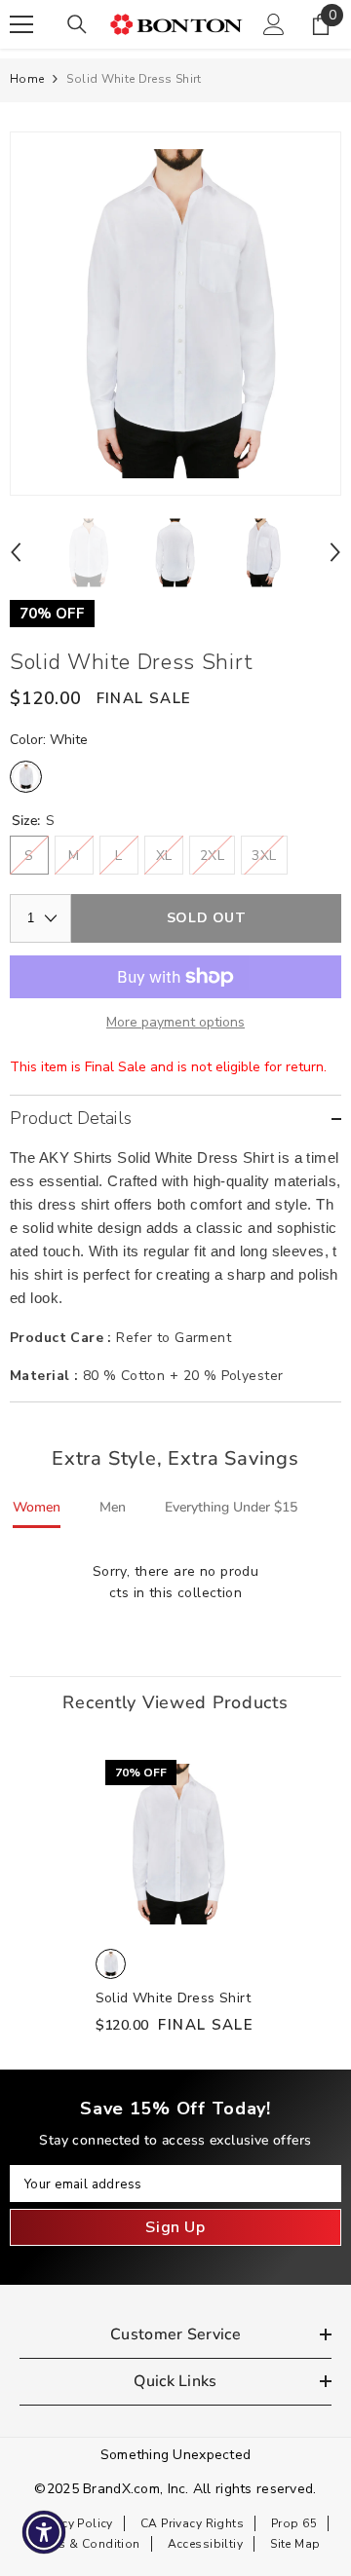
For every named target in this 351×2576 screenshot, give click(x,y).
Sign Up (175, 2227)
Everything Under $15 (231, 1507)
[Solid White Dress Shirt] (176, 1845)
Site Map (295, 2544)
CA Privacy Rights (192, 2523)
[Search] (77, 24)
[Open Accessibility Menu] (44, 2533)
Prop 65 (294, 2523)
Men (113, 1507)
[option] (175, 314)
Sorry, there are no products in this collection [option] (176, 1582)
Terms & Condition (86, 2544)
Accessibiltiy (205, 2544)
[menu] (21, 24)
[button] (16, 552)
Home (27, 79)
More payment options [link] (175, 1022)
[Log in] (274, 24)
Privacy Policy (73, 2523)
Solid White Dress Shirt (174, 1998)
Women (37, 1507)
